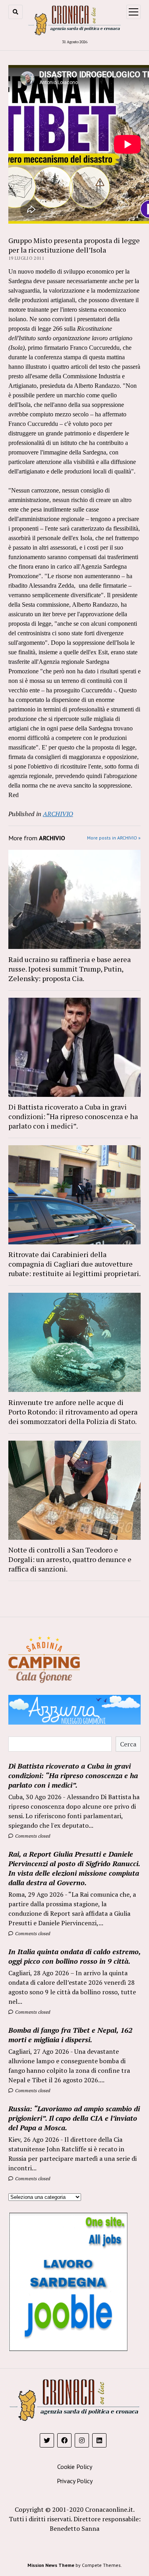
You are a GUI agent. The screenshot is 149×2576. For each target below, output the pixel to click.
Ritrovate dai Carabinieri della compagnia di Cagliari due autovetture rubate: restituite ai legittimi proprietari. (74, 1264)
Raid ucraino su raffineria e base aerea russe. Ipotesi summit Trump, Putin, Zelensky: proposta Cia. (70, 969)
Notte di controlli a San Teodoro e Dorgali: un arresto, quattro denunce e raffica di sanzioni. (70, 1559)
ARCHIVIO (58, 814)
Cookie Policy (75, 2467)
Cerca (128, 1744)
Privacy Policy (75, 2481)
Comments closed (32, 1836)
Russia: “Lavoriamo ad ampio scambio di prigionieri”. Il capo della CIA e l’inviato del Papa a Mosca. (74, 2118)
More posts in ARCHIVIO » (114, 838)
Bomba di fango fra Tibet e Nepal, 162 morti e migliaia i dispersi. (70, 2035)
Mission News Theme (51, 2565)
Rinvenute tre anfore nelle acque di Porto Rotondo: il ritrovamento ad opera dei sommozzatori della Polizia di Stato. (73, 1412)
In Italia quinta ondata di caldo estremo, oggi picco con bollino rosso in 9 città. (74, 1956)
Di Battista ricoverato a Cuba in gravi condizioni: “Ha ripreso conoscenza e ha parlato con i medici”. (73, 1116)
